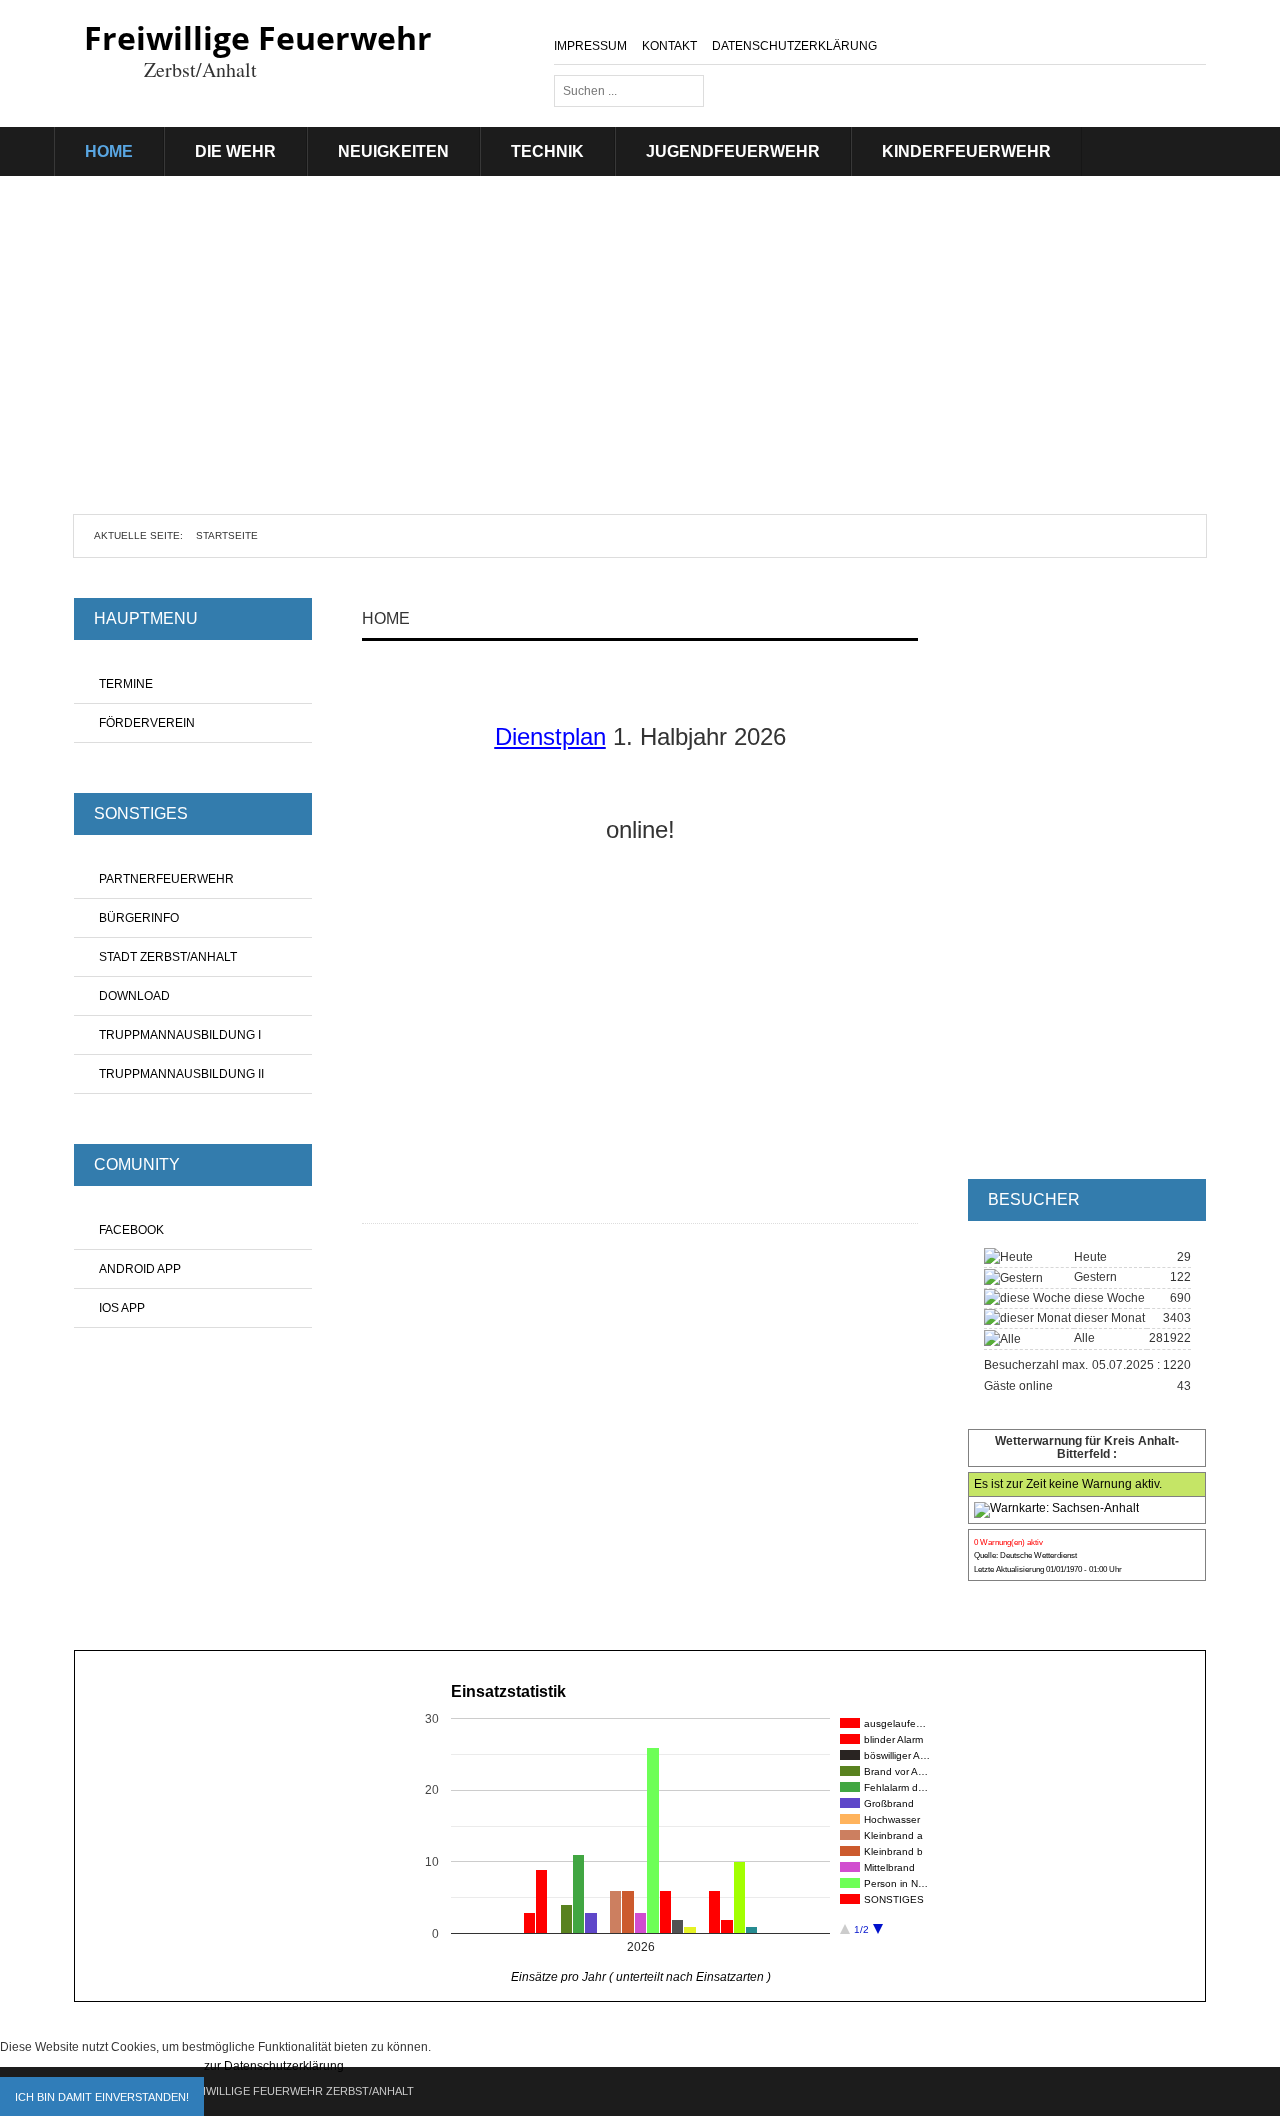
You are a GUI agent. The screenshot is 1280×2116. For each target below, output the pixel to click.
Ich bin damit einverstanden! (102, 2097)
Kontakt (669, 46)
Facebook (131, 1230)
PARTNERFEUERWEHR (166, 879)
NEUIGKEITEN (393, 151)
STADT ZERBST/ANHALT (168, 957)
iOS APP (122, 1308)
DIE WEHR (235, 151)
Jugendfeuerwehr (733, 151)
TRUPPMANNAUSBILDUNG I (180, 1035)
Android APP (140, 1269)
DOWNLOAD (134, 996)
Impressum (590, 46)
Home (109, 151)
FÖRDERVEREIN (147, 723)
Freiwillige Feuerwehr (258, 37)
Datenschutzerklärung (794, 46)
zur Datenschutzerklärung (274, 2066)
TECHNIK (547, 151)
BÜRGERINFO (139, 918)
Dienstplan (550, 736)
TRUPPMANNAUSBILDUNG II (181, 1074)
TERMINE (126, 684)
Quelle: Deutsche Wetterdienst (1025, 1555)
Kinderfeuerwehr (966, 151)
